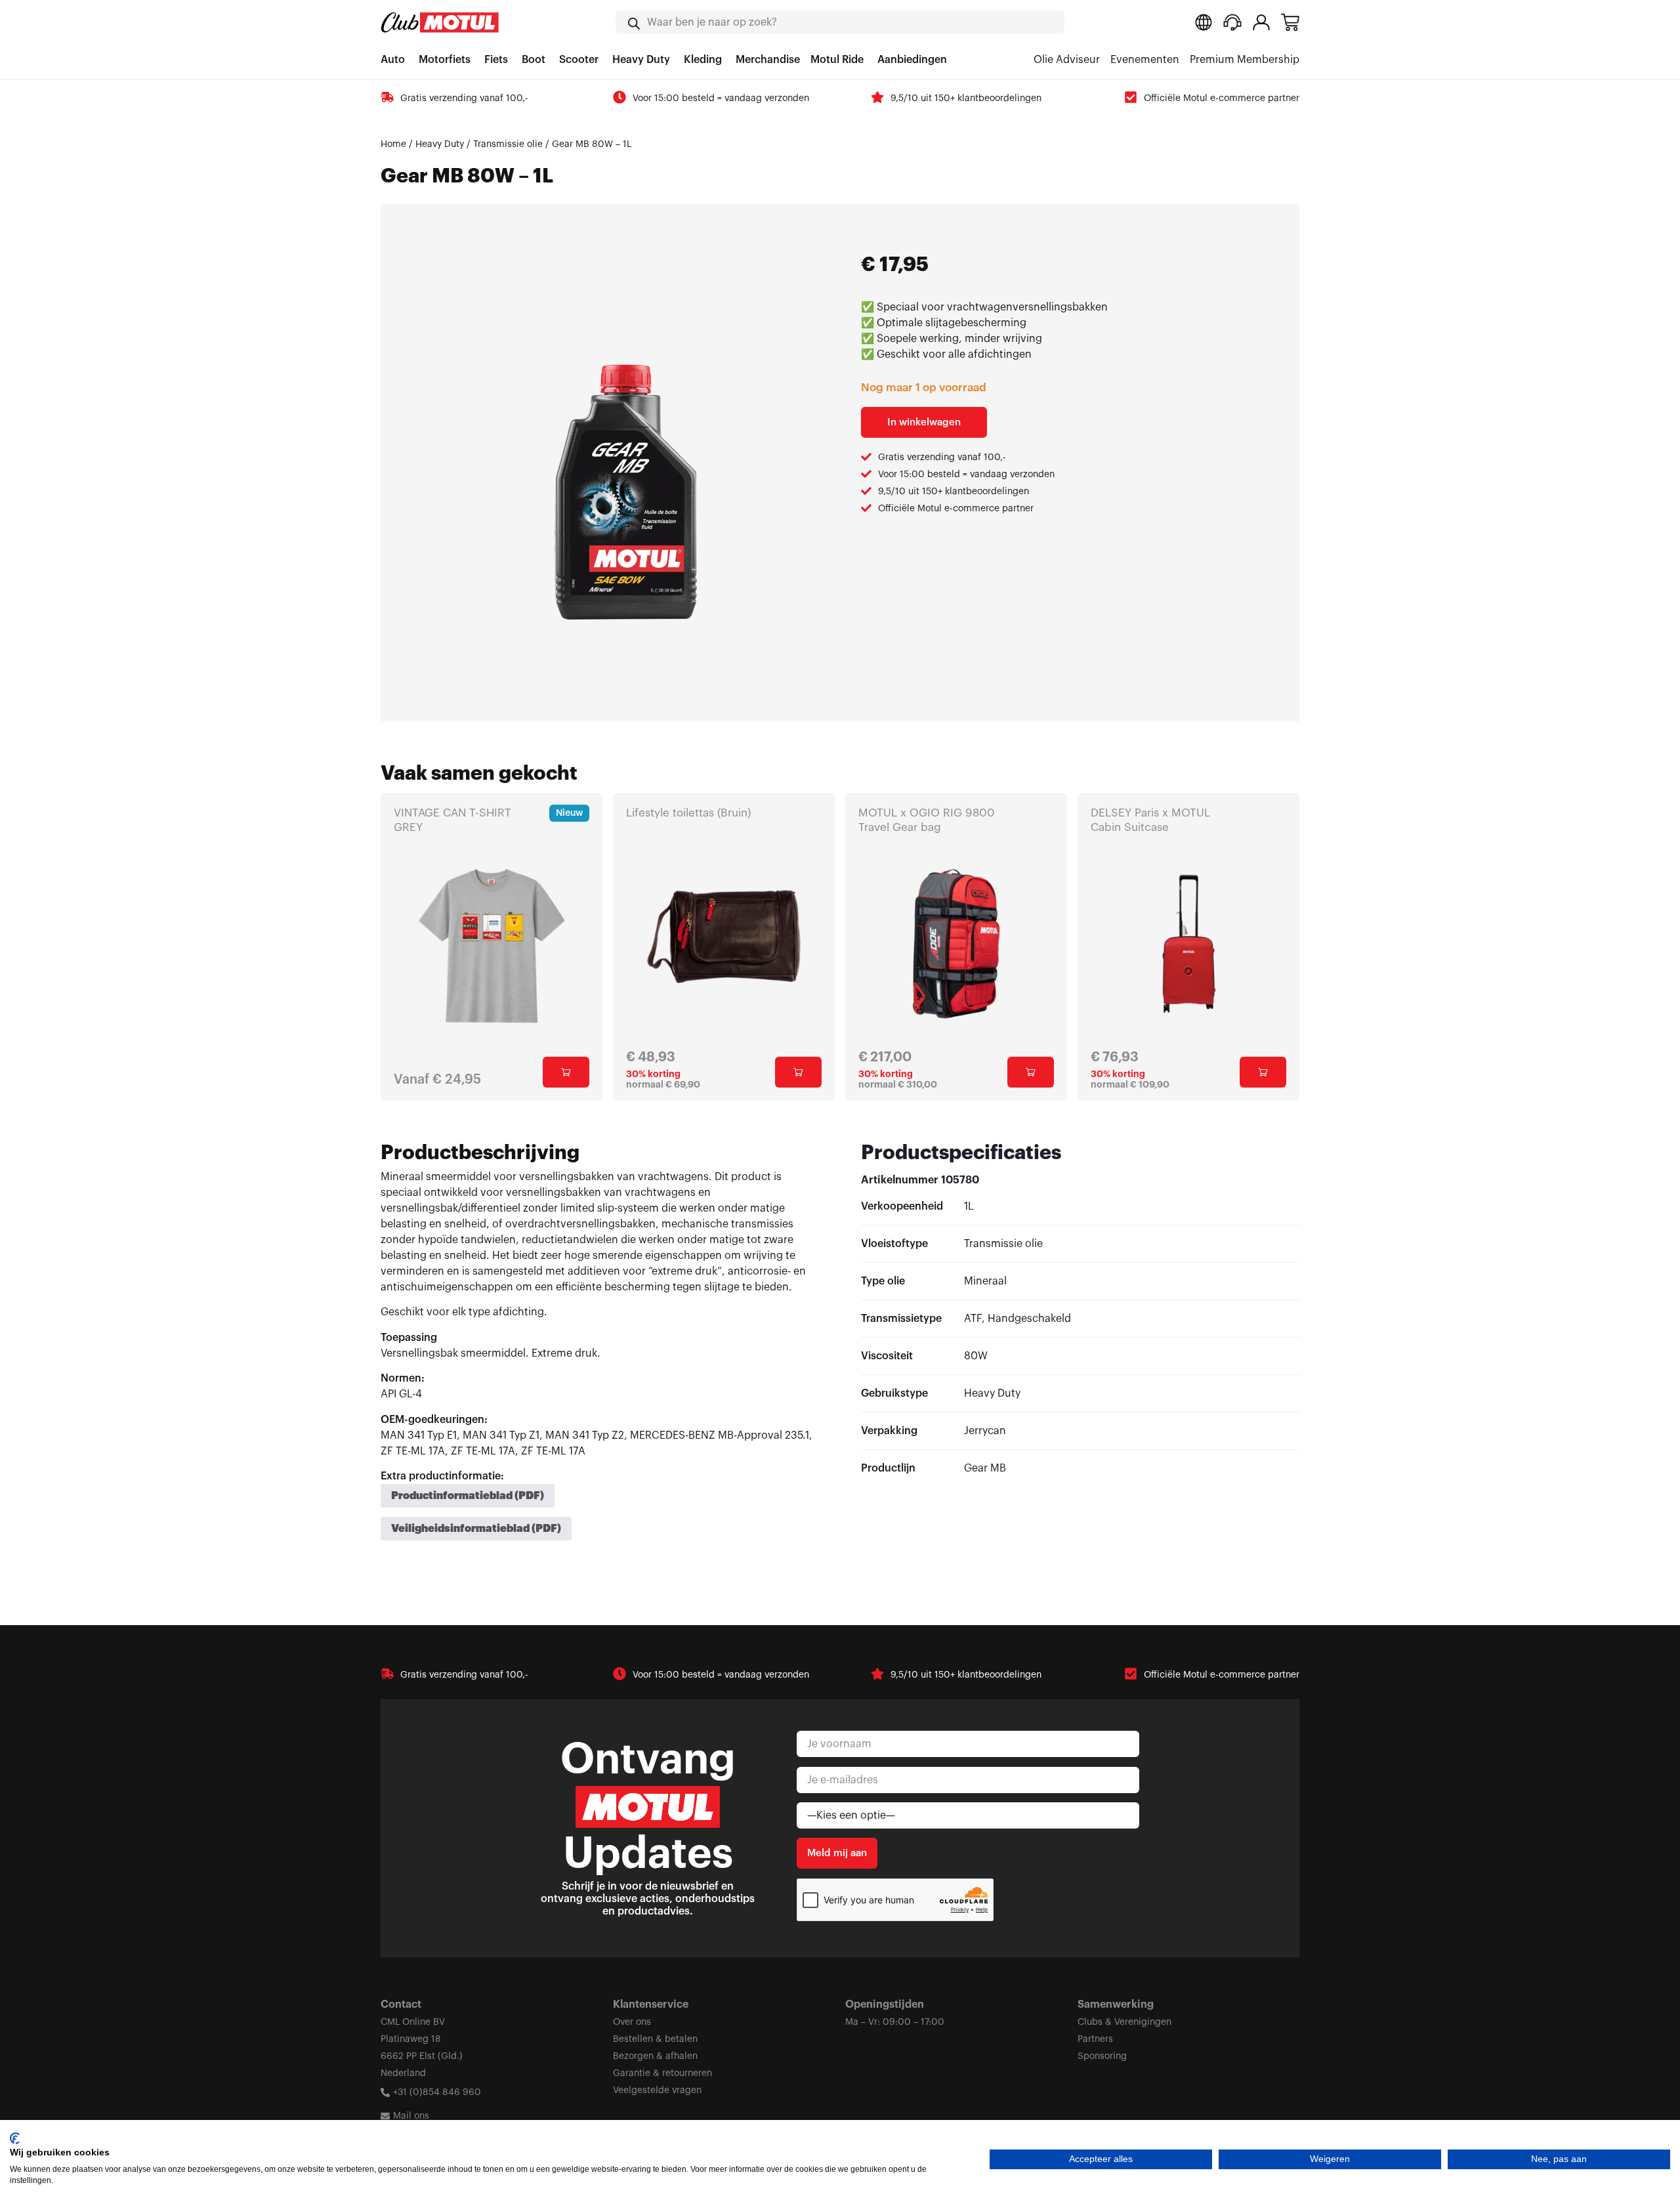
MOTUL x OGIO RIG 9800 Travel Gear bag (927, 820)
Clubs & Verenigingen (1124, 2022)
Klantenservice (651, 2004)
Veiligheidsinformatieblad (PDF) (476, 1529)
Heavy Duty (440, 144)
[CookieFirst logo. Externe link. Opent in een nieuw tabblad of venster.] (15, 2138)
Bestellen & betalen (655, 2039)
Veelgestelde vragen (657, 2090)
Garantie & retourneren (662, 2073)
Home (393, 144)
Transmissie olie (508, 144)
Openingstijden (885, 2004)
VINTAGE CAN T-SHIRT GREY (452, 820)
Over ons (632, 2022)
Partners (1095, 2039)
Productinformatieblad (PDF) (468, 1496)
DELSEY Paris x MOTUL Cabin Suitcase (1150, 820)
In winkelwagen (924, 422)
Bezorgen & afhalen (655, 2056)
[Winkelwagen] (1290, 22)
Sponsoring (1102, 2056)
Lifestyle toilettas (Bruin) (688, 813)
